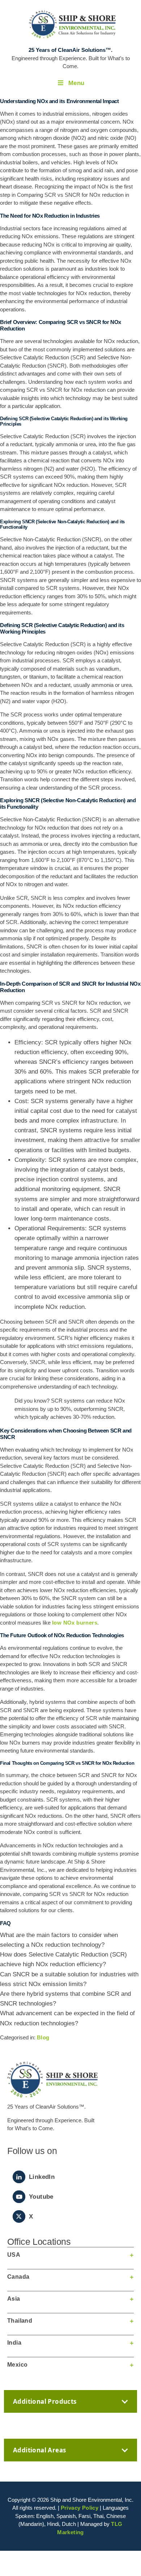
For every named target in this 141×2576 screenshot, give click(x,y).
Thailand (20, 2321)
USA (14, 2255)
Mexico (17, 2365)
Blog (43, 2037)
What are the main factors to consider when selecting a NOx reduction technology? (59, 1940)
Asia (14, 2299)
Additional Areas (39, 2450)
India (14, 2343)
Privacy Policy (80, 2508)
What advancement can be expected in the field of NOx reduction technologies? (67, 2018)
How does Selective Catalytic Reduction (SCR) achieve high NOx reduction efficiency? (63, 1959)
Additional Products (45, 2401)
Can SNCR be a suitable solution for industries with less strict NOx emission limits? (69, 1979)
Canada (18, 2277)
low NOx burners (75, 1623)
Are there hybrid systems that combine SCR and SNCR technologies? (65, 1999)
